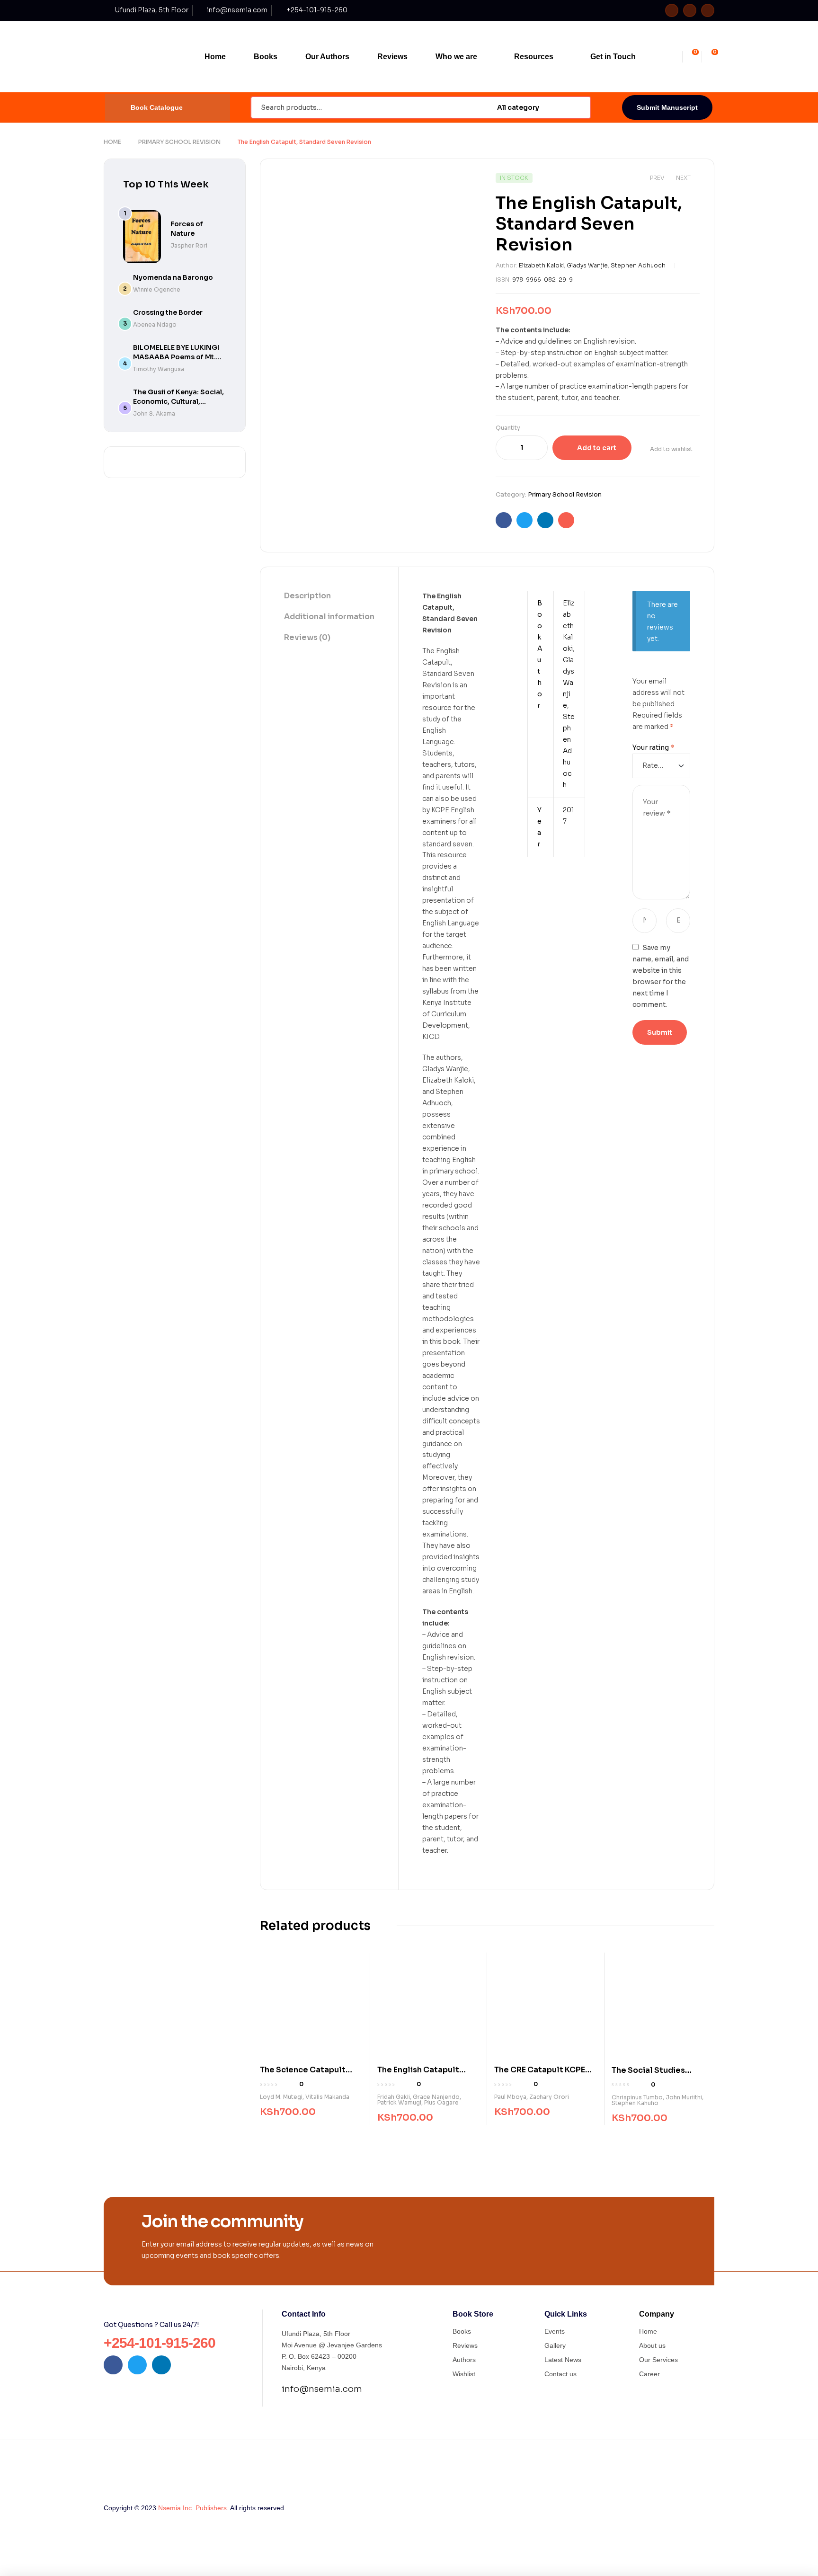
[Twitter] (690, 10)
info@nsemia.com (322, 2389)
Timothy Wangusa (159, 369)
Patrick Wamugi (399, 2102)
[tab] (329, 596)
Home (112, 142)
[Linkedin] (708, 10)
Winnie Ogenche (157, 289)
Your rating (654, 747)
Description (307, 596)
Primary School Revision (179, 142)
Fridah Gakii (394, 2097)
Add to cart (597, 448)
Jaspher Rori (189, 245)
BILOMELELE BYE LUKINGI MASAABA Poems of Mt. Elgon (176, 357)
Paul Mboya (510, 2097)
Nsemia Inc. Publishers (192, 2508)
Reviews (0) (307, 637)
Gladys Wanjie (587, 265)
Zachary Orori (549, 2097)
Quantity (508, 428)
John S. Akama (154, 413)
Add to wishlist (671, 449)
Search (578, 107)
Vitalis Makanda (327, 2097)
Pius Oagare (441, 2102)
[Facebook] (672, 10)
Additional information (329, 617)
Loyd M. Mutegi (281, 2097)
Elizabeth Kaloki (541, 265)
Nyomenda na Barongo (173, 277)
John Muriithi (684, 2097)
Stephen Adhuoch (638, 265)
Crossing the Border (168, 312)
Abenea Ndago (155, 324)
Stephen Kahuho (635, 2103)
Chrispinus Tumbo (637, 2097)
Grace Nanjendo (436, 2097)
